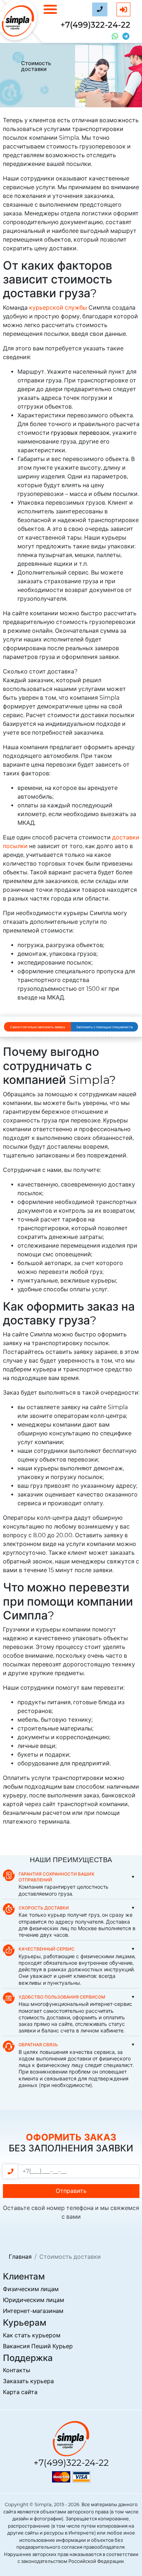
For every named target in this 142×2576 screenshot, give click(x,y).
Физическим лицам (31, 2289)
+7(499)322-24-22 (95, 25)
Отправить (71, 2191)
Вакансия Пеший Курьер (38, 2346)
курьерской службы (58, 308)
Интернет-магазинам (33, 2311)
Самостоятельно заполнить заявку (38, 1027)
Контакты (17, 2370)
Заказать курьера (28, 2381)
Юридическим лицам (33, 2300)
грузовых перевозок (80, 433)
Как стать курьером (32, 2335)
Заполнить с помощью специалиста (104, 1027)
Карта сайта (20, 2392)
